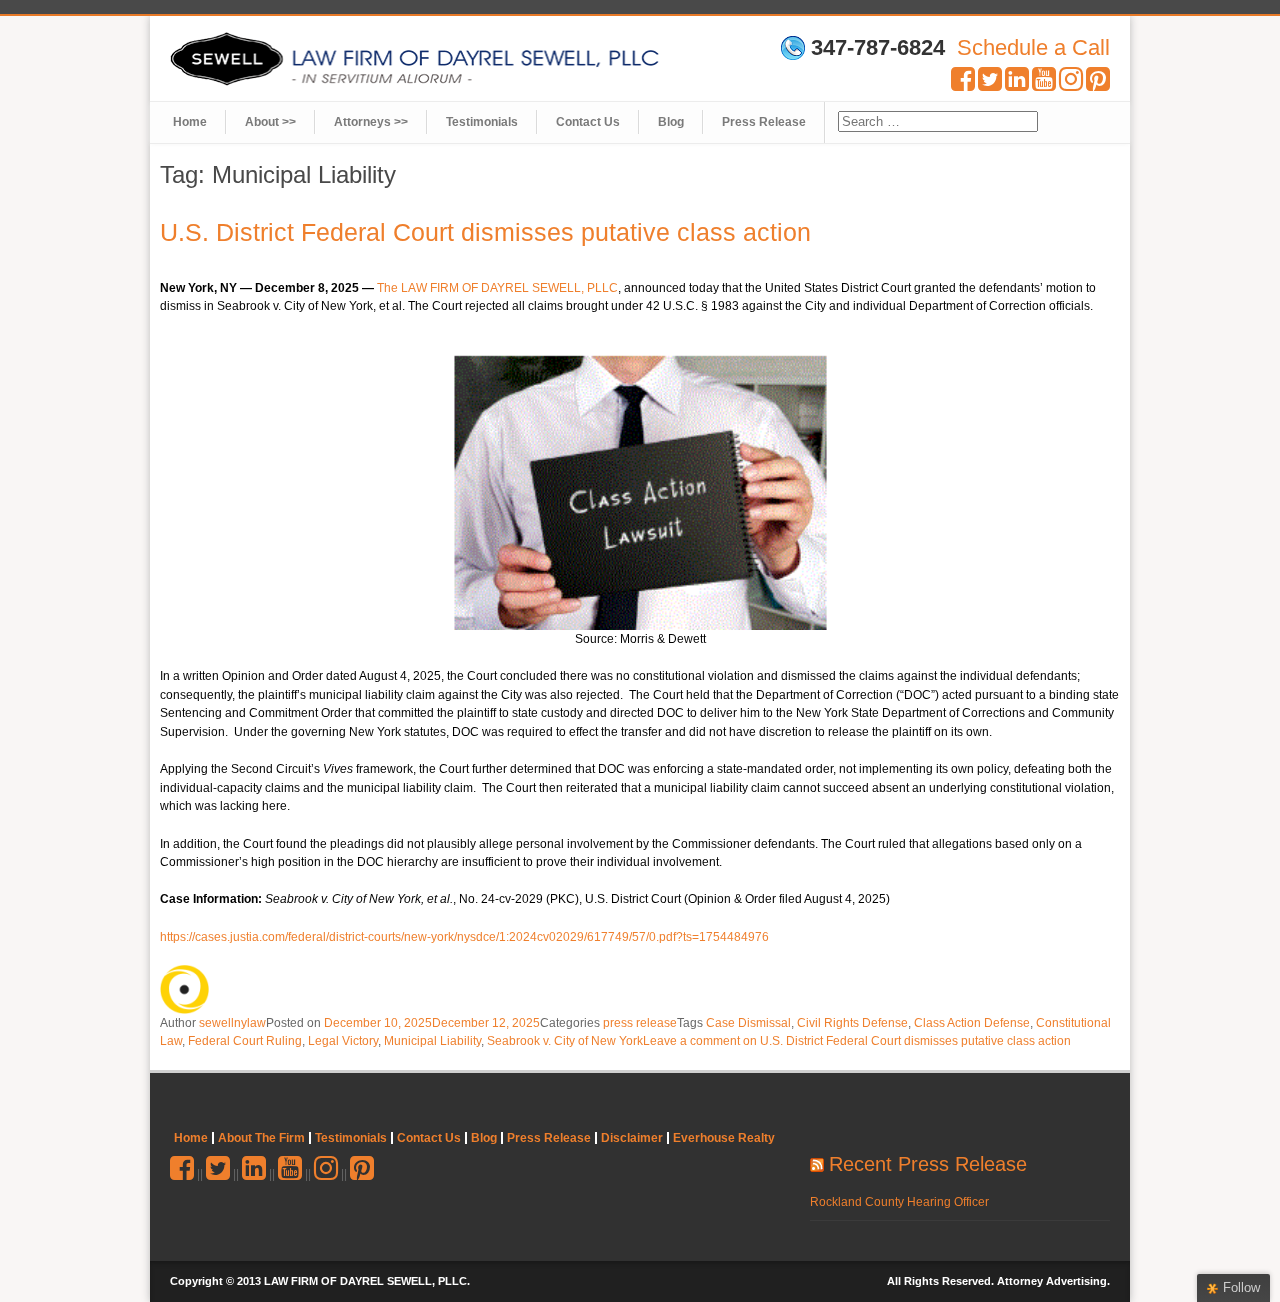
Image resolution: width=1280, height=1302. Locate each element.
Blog (671, 122)
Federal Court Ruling (245, 1041)
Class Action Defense (972, 1023)
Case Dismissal (748, 1023)
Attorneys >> (371, 122)
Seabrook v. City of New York (565, 1041)
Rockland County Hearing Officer (899, 1202)
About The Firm (261, 1138)
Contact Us (588, 122)
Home (190, 122)
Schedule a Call (1033, 47)
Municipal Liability (432, 1041)
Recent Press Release (928, 1164)
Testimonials (482, 122)
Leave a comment (857, 1041)
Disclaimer (632, 1138)
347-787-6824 (878, 48)
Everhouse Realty (724, 1138)
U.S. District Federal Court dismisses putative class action (485, 232)
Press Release (764, 122)
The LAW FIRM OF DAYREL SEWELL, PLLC (497, 288)
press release (640, 1023)
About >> (270, 122)
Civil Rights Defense (852, 1023)
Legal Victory (343, 1041)
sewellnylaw (232, 1023)
